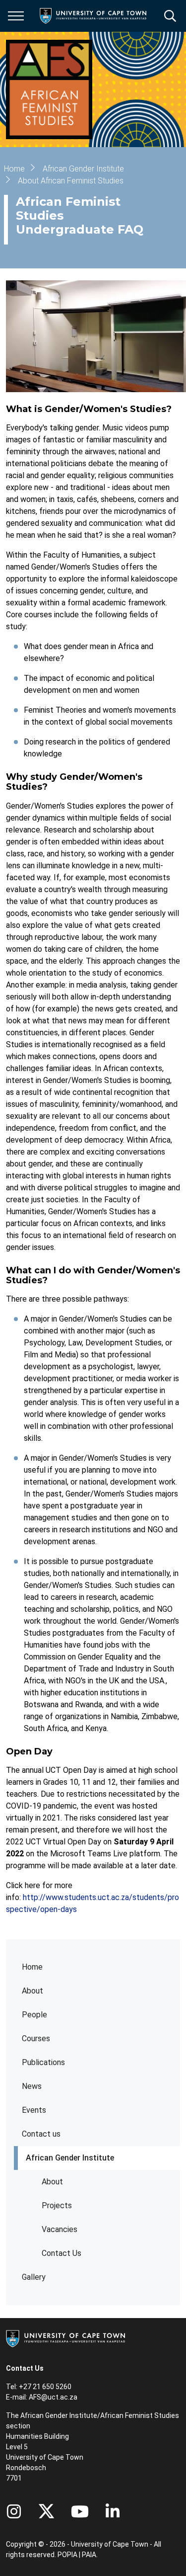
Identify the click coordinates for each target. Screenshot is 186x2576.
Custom (14, 2511)
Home (32, 1967)
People (34, 2015)
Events (34, 2110)
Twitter (46, 2511)
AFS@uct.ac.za (53, 2397)
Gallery (34, 2277)
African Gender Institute (70, 2158)
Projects (57, 2205)
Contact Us (62, 2253)
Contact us (41, 2134)
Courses (36, 2038)
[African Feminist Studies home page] (49, 89)
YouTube (80, 2511)
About (32, 1991)
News (32, 2086)
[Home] (65, 2338)
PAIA (89, 2555)
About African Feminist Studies (71, 181)
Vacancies (60, 2229)
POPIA (67, 2555)
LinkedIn (113, 2511)
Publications (43, 2062)
